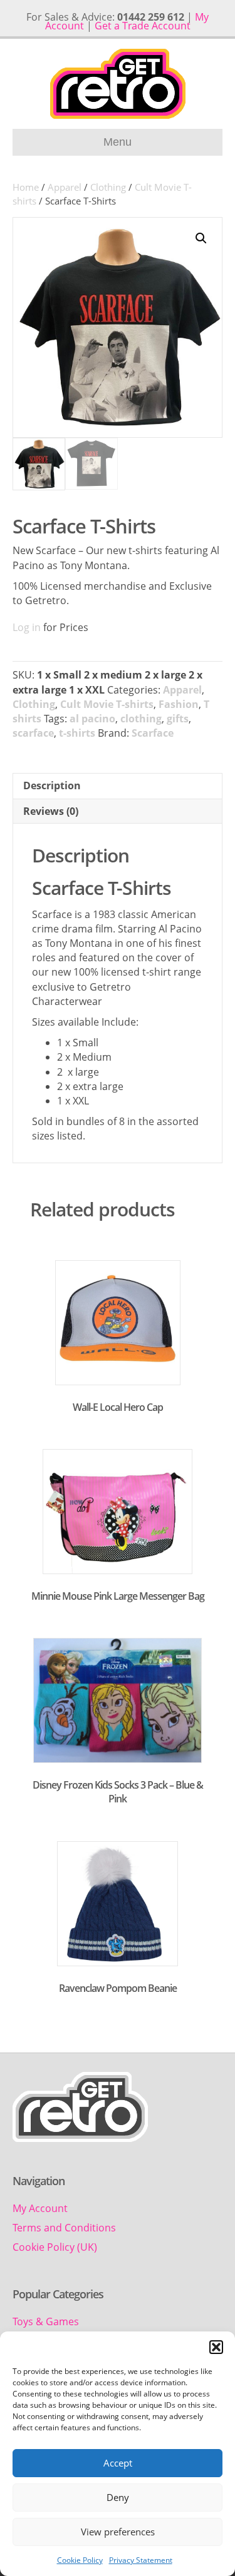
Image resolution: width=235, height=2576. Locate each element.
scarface (33, 733)
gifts (178, 719)
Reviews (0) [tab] (51, 811)
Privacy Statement (141, 2560)
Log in (27, 627)
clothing (141, 719)
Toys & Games (46, 2321)
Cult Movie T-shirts (107, 704)
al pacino (92, 719)
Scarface (153, 733)
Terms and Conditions (64, 2228)
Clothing (108, 187)
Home (26, 187)
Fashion (179, 704)
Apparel (65, 187)
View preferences (118, 2532)
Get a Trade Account (143, 26)
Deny (118, 2497)
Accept (118, 2463)
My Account (40, 2208)
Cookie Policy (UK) (55, 2247)
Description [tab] (52, 785)
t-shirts (77, 733)
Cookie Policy (80, 2560)
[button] (216, 2347)
